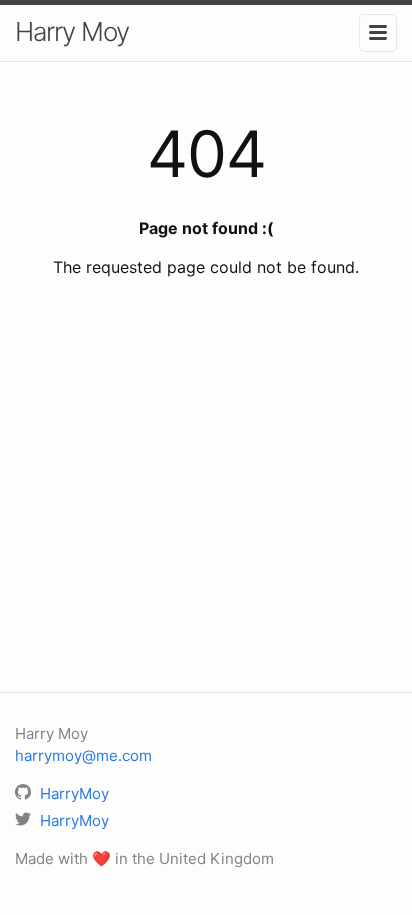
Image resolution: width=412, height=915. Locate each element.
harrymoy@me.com (83, 755)
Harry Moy (72, 31)
